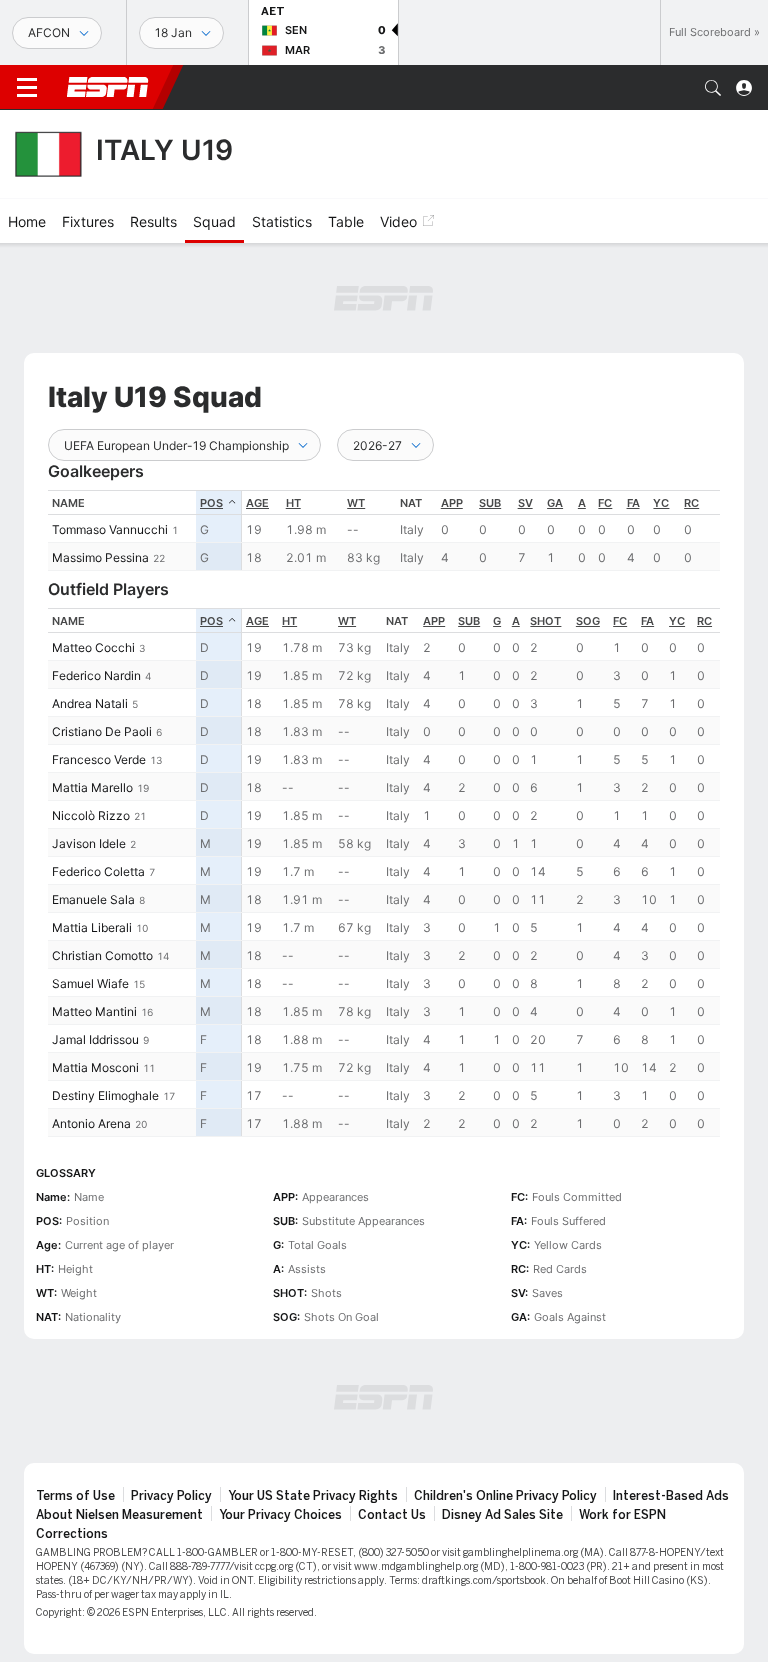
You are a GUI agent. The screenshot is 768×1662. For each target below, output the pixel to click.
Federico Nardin (96, 675)
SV (525, 503)
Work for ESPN (622, 1515)
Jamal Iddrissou (95, 1039)
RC (691, 503)
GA (555, 503)
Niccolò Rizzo (91, 815)
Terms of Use (75, 1496)
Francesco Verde (99, 759)
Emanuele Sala (93, 899)
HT (293, 503)
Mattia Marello (92, 787)
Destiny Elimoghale (105, 1095)
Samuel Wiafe (90, 983)
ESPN (108, 87)
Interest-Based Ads (671, 1496)
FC (605, 503)
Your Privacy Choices (280, 1515)
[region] (481, 530)
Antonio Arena (91, 1123)
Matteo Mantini (94, 1011)
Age (257, 503)
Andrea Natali (90, 703)
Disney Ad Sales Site (502, 1515)
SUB (490, 503)
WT (356, 503)
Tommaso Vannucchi (110, 529)
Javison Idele (89, 843)
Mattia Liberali (92, 927)
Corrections (72, 1534)
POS (211, 503)
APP (452, 503)
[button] (713, 88)
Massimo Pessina (100, 557)
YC (661, 503)
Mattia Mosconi (95, 1067)
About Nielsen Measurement (119, 1515)
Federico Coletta (98, 871)
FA (633, 503)
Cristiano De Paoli (102, 731)
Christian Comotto (102, 955)
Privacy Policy (171, 1496)
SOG (588, 621)
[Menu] (27, 88)
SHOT (545, 621)
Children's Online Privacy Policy (505, 1496)
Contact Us (392, 1515)
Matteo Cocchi (93, 647)
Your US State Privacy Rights (313, 1496)
